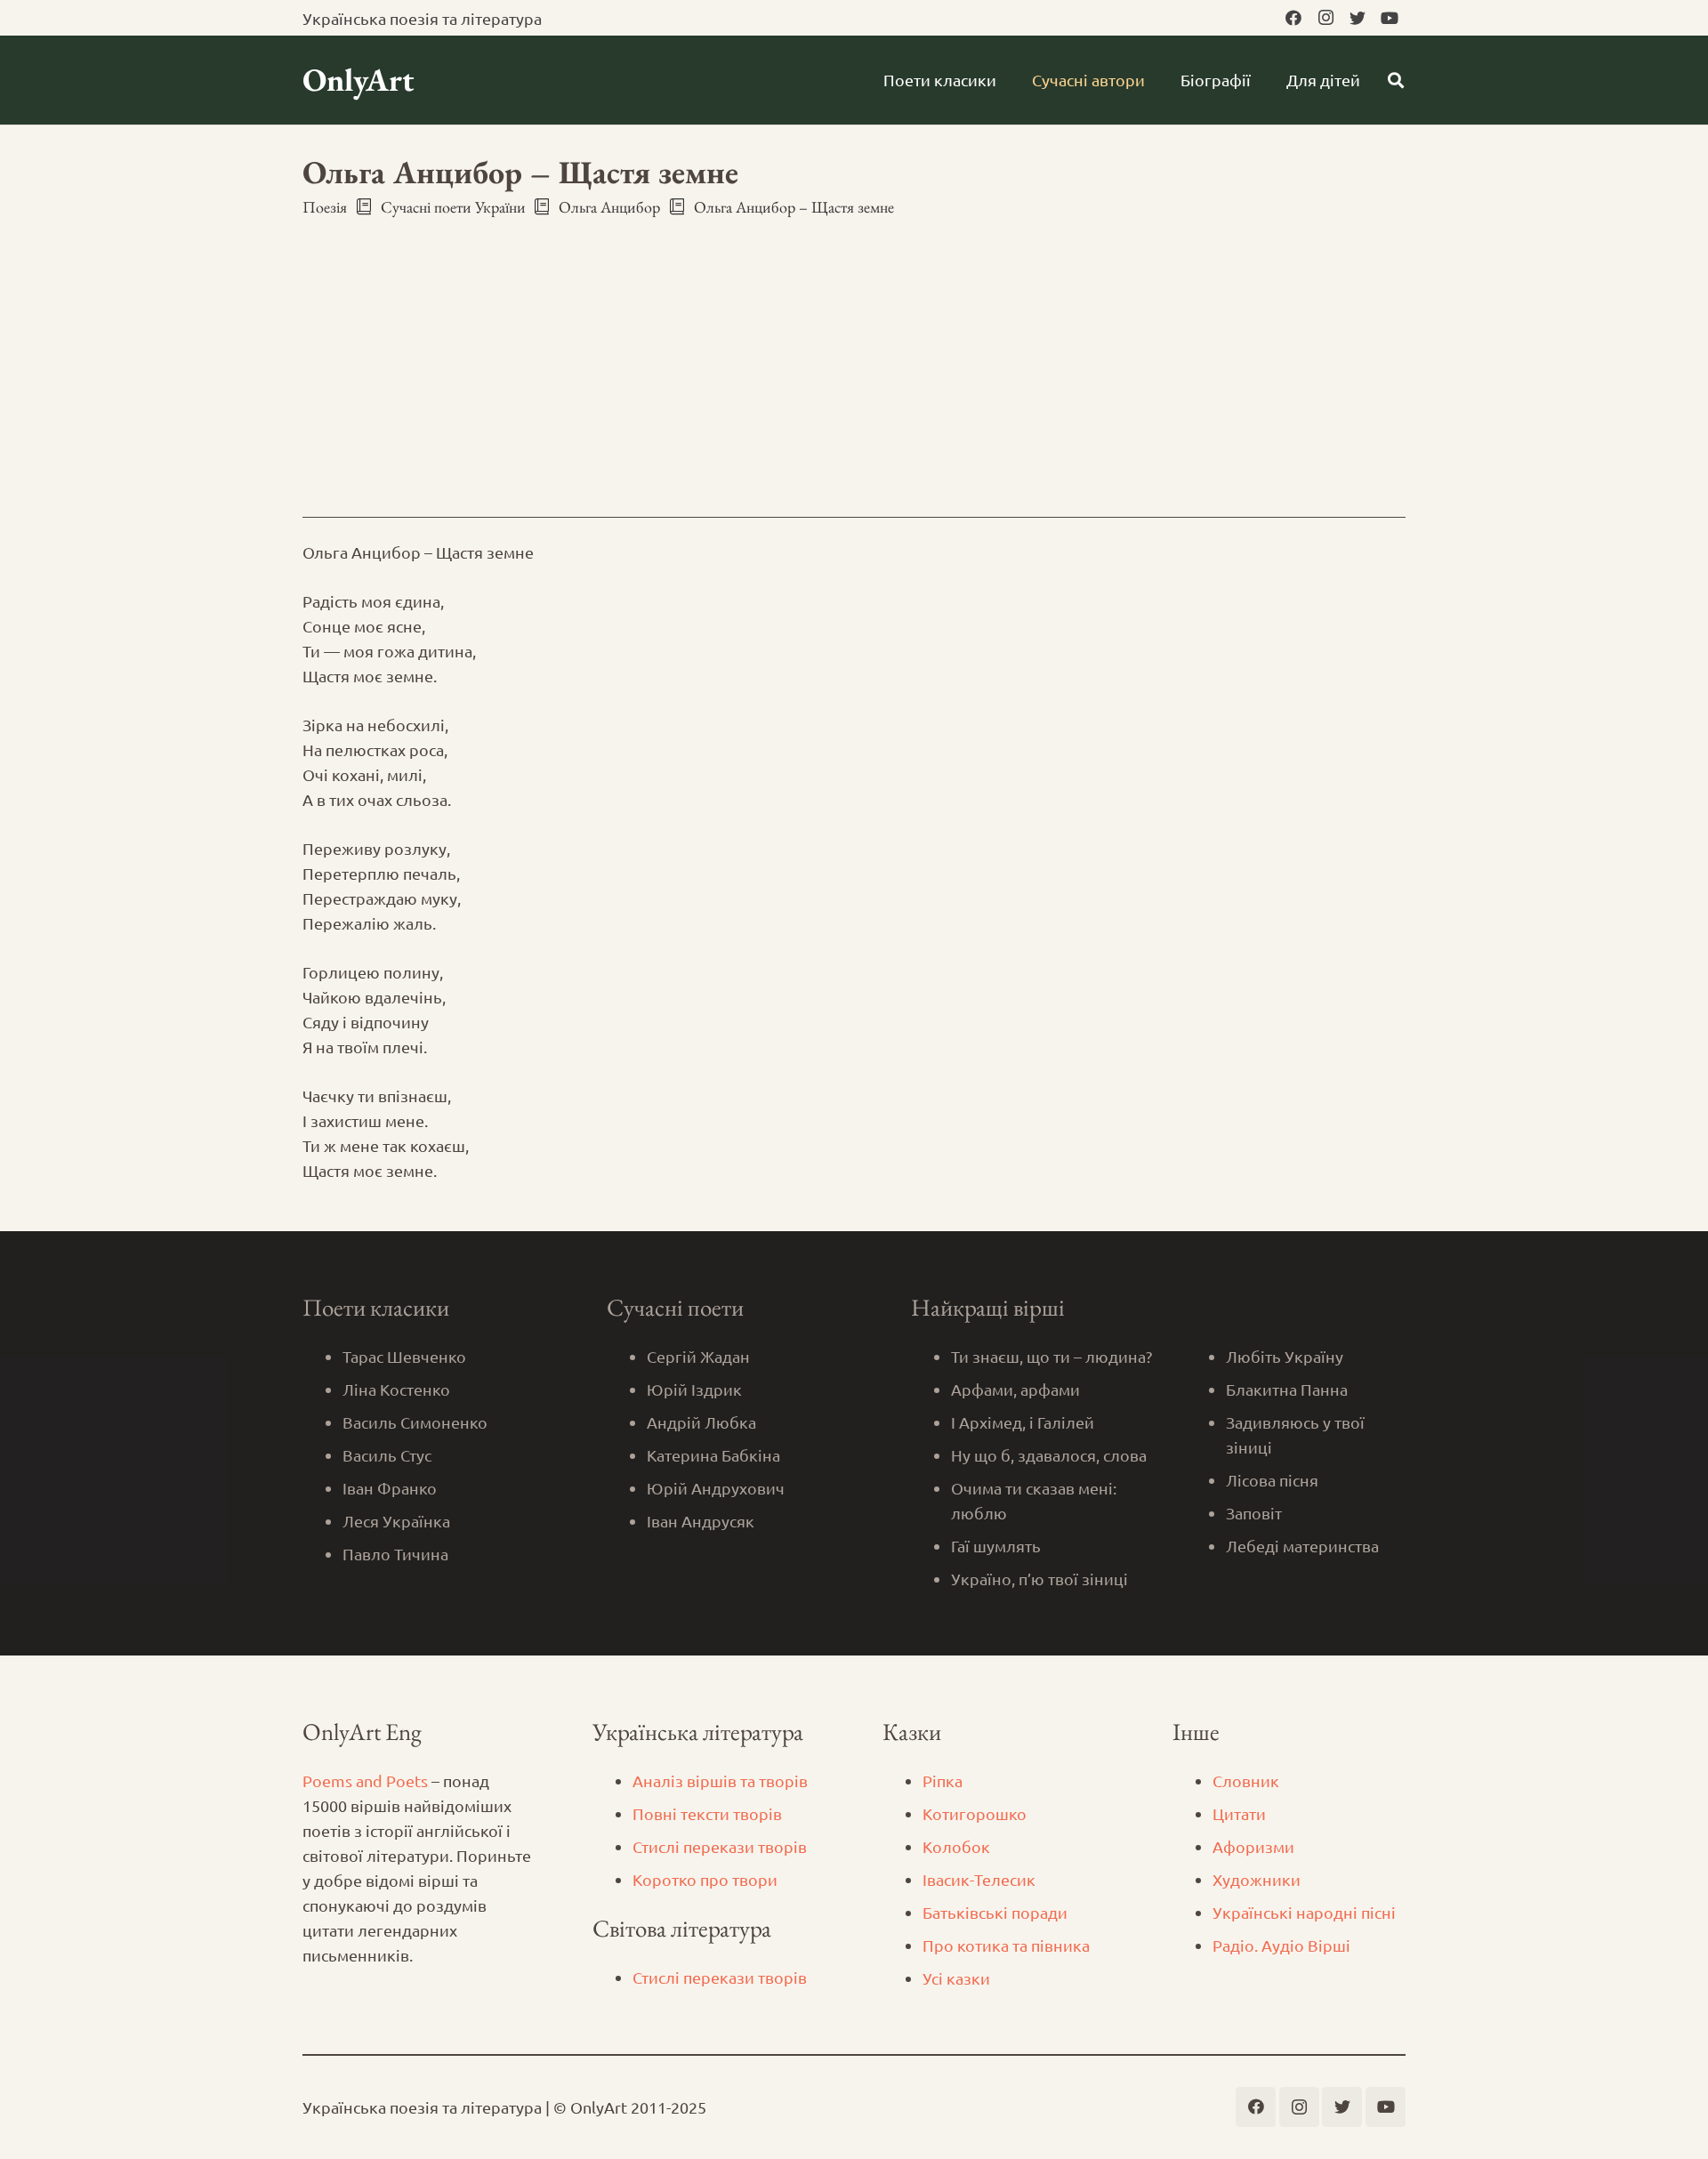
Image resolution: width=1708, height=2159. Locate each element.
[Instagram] (1325, 18)
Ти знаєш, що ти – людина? (1051, 1356)
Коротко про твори (705, 1879)
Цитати (1239, 1813)
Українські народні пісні (1304, 1912)
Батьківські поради (995, 1912)
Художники (1257, 1879)
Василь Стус (387, 1455)
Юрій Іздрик (694, 1389)
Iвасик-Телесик (979, 1879)
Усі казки (956, 1978)
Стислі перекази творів (720, 1846)
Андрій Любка (701, 1422)
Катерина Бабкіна (713, 1455)
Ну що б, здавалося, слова (1049, 1455)
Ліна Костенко (396, 1389)
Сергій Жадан (698, 1356)
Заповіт (1254, 1513)
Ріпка (943, 1780)
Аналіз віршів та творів (720, 1780)
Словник (1246, 1780)
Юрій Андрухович (716, 1488)
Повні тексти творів (707, 1813)
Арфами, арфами (1015, 1389)
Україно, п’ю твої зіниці (1039, 1579)
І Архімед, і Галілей (1023, 1422)
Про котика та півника (1006, 1945)
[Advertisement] (854, 351)
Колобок (956, 1846)
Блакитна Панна (1287, 1389)
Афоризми (1253, 1846)
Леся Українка (396, 1521)
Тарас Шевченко (404, 1356)
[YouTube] (1390, 18)
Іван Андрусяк (701, 1521)
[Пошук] (1396, 80)
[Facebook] (1293, 18)
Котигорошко (975, 1813)
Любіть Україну (1285, 1356)
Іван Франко (390, 1488)
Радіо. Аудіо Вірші (1281, 1945)
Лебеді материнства (1302, 1546)
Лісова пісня (1272, 1480)
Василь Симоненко (415, 1422)
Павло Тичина (395, 1554)
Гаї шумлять (996, 1546)
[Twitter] (1358, 18)
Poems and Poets (365, 1780)
